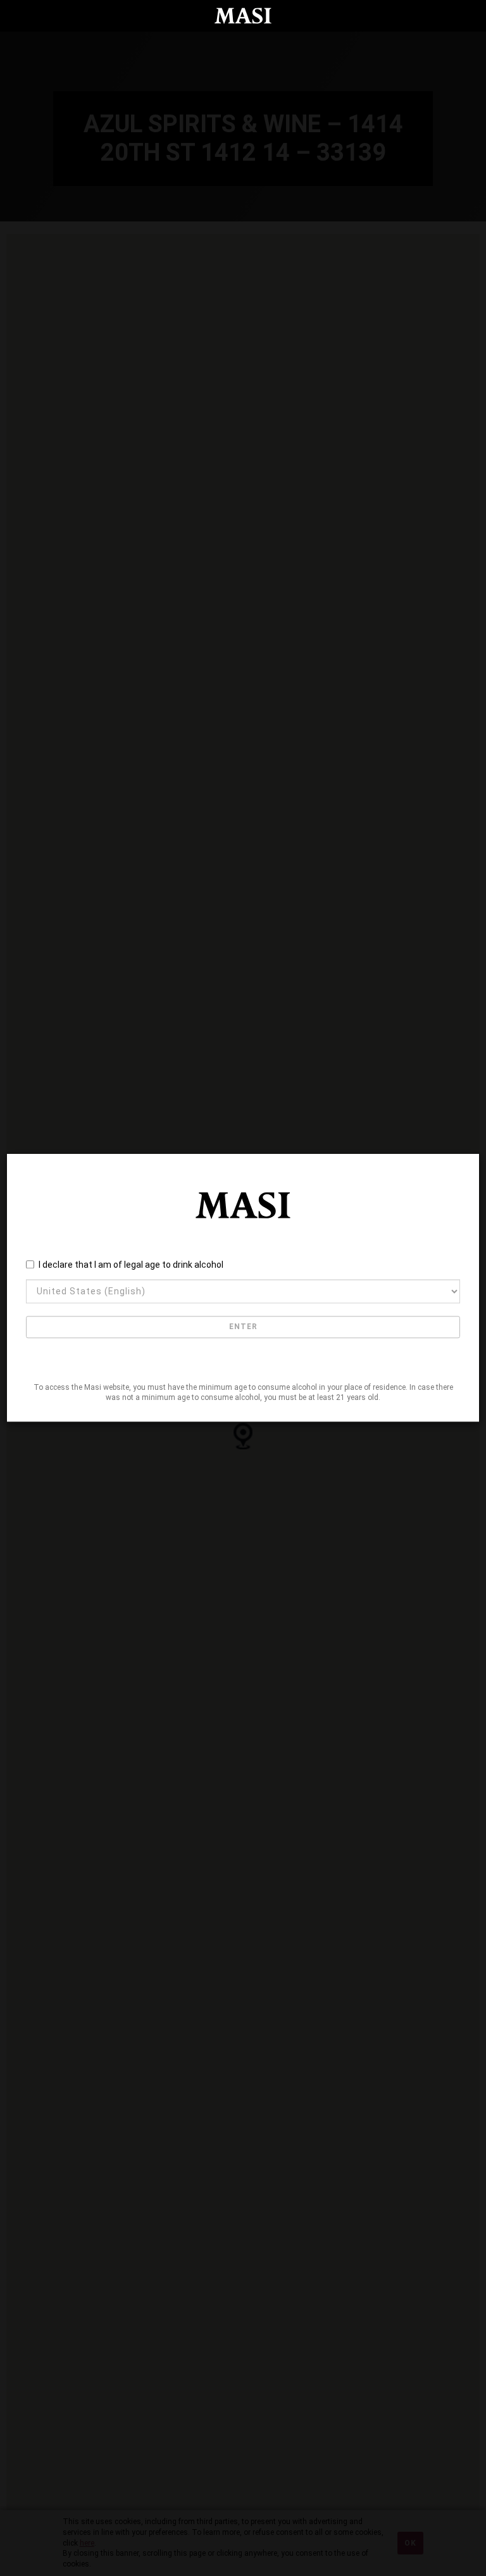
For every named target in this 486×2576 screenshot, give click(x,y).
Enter (243, 1327)
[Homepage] (243, 16)
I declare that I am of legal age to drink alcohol (131, 1265)
